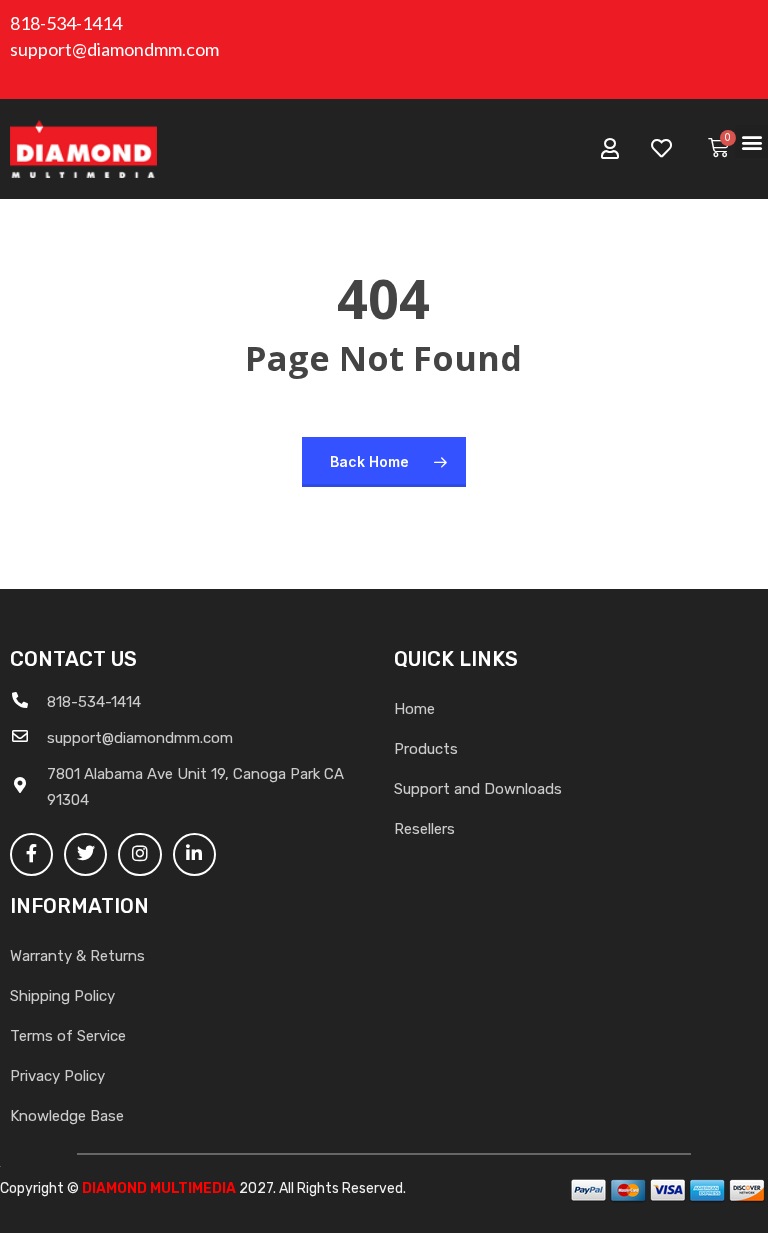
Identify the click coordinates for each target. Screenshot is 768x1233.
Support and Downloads (478, 789)
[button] (751, 141)
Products (426, 749)
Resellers (424, 829)
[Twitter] (85, 854)
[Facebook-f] (31, 854)
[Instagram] (139, 854)
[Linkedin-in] (194, 854)
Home (414, 709)
